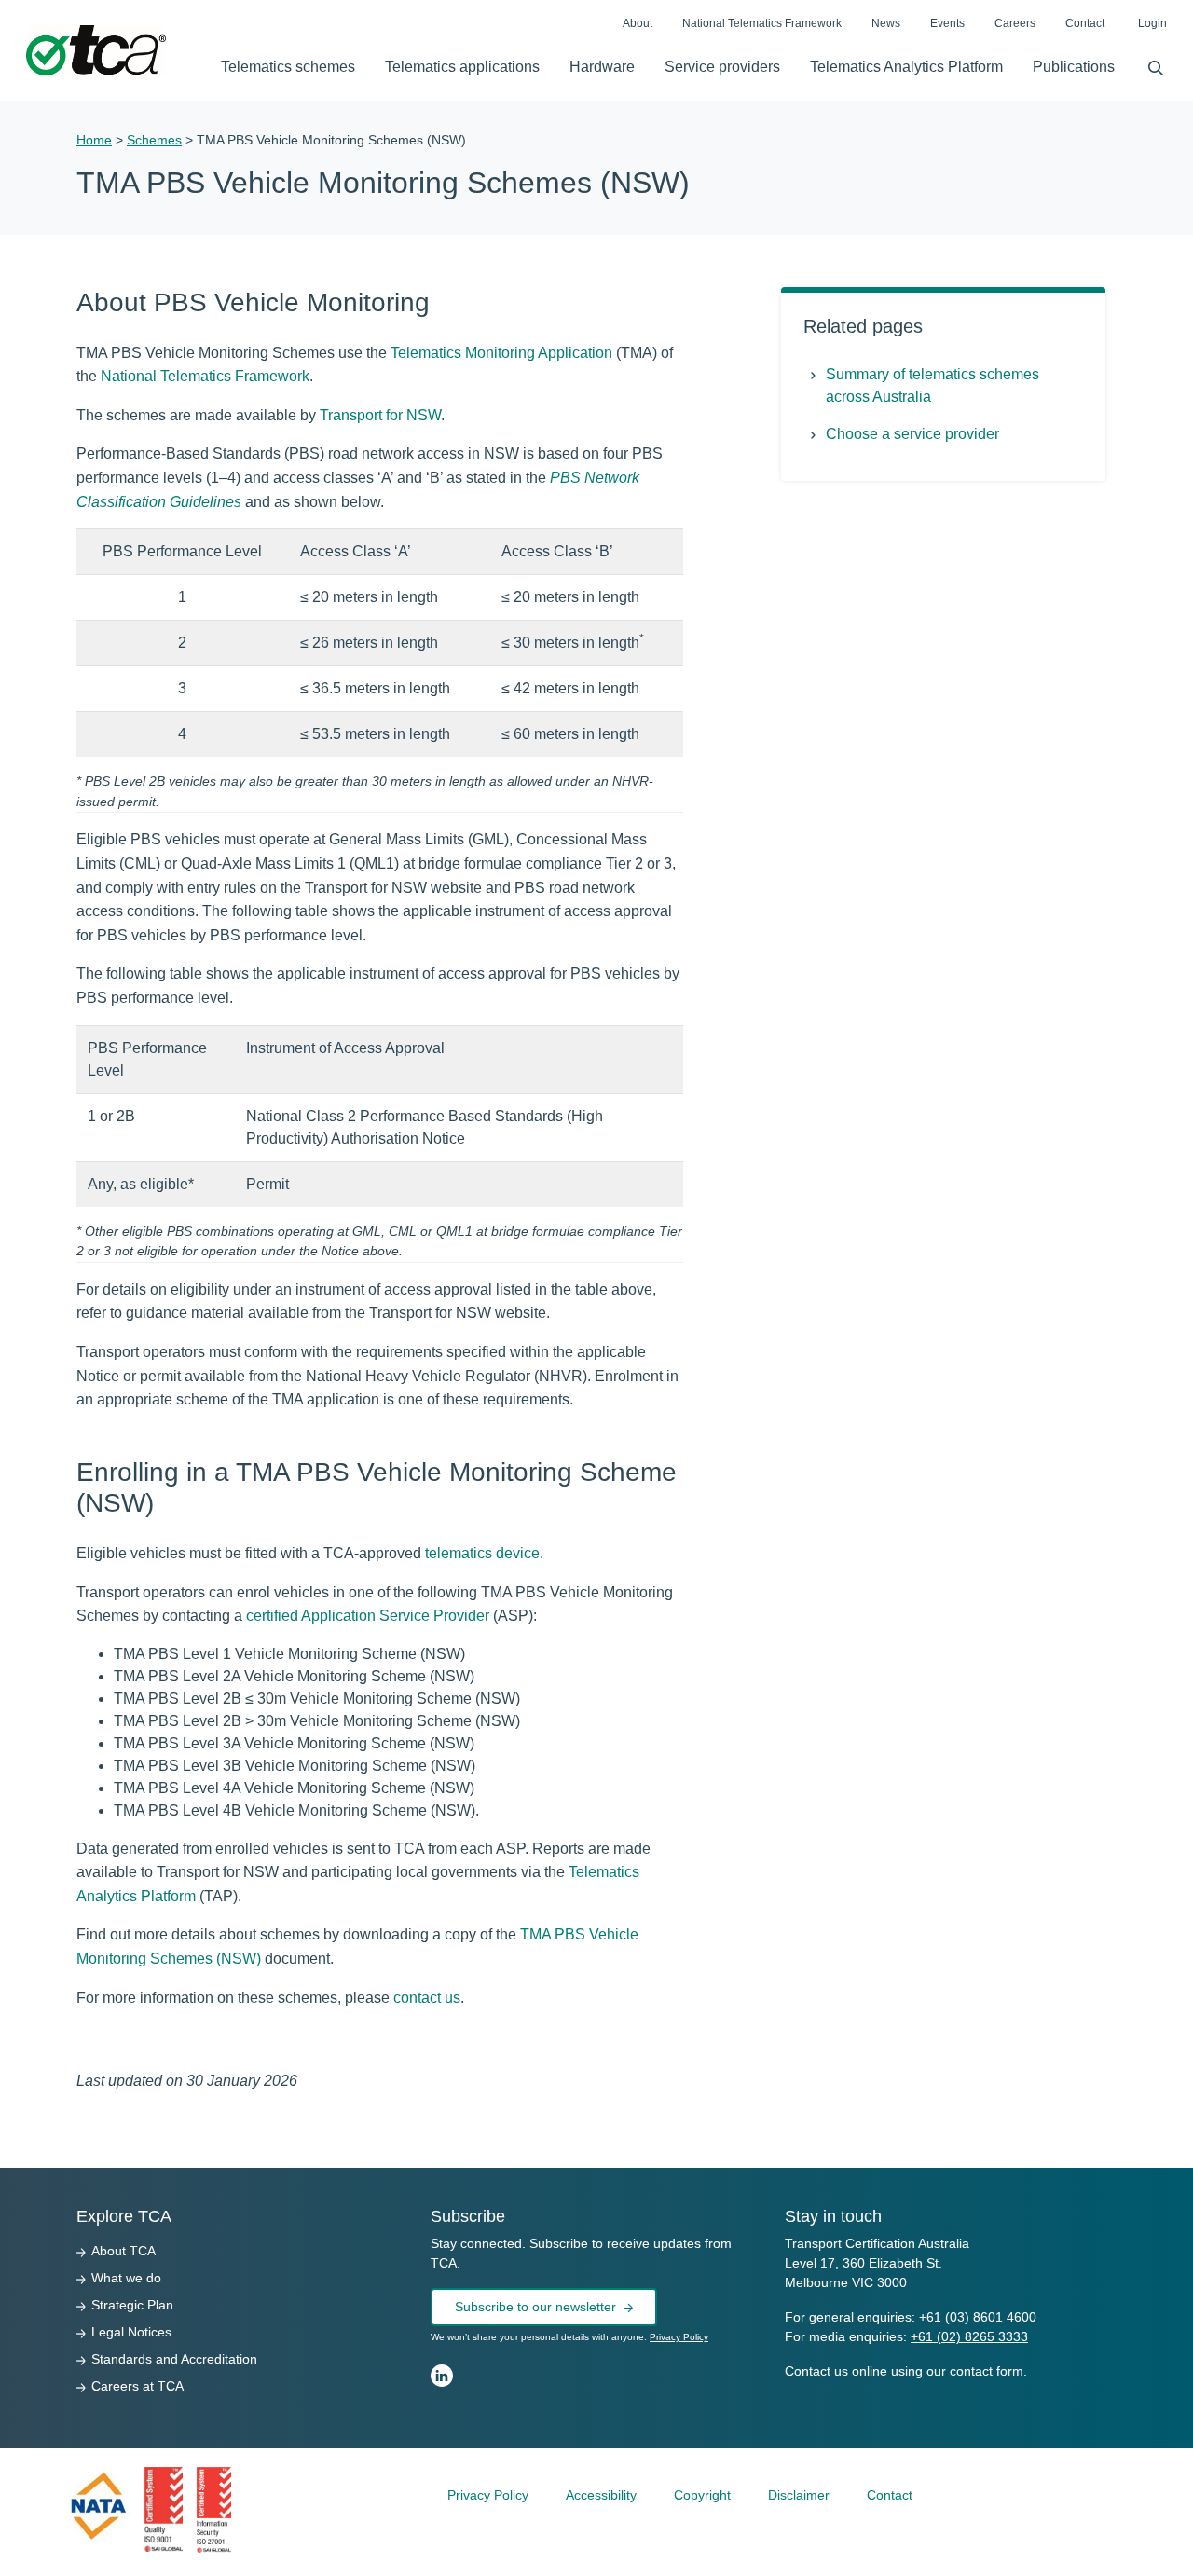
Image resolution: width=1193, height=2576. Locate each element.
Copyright (702, 2495)
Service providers (722, 67)
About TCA (123, 2251)
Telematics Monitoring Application (501, 353)
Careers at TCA (137, 2386)
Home (94, 140)
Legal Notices (131, 2332)
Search (1148, 63)
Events (947, 23)
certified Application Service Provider (368, 1616)
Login (1152, 23)
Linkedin (442, 2376)
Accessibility (601, 2495)
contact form (987, 2371)
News (886, 23)
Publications (1074, 67)
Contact (1085, 23)
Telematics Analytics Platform (906, 67)
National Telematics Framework (762, 23)
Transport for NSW (380, 415)
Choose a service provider (912, 434)
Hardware (602, 67)
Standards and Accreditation (174, 2359)
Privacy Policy (679, 2337)
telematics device (482, 1553)
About (638, 23)
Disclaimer (799, 2495)
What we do (126, 2278)
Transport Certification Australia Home (96, 51)
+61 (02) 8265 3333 (969, 2336)
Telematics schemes (288, 67)
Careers (1015, 23)
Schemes (154, 140)
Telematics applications (462, 67)
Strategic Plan (132, 2305)
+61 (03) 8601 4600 (978, 2317)
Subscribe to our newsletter (535, 2307)
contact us (427, 1998)
